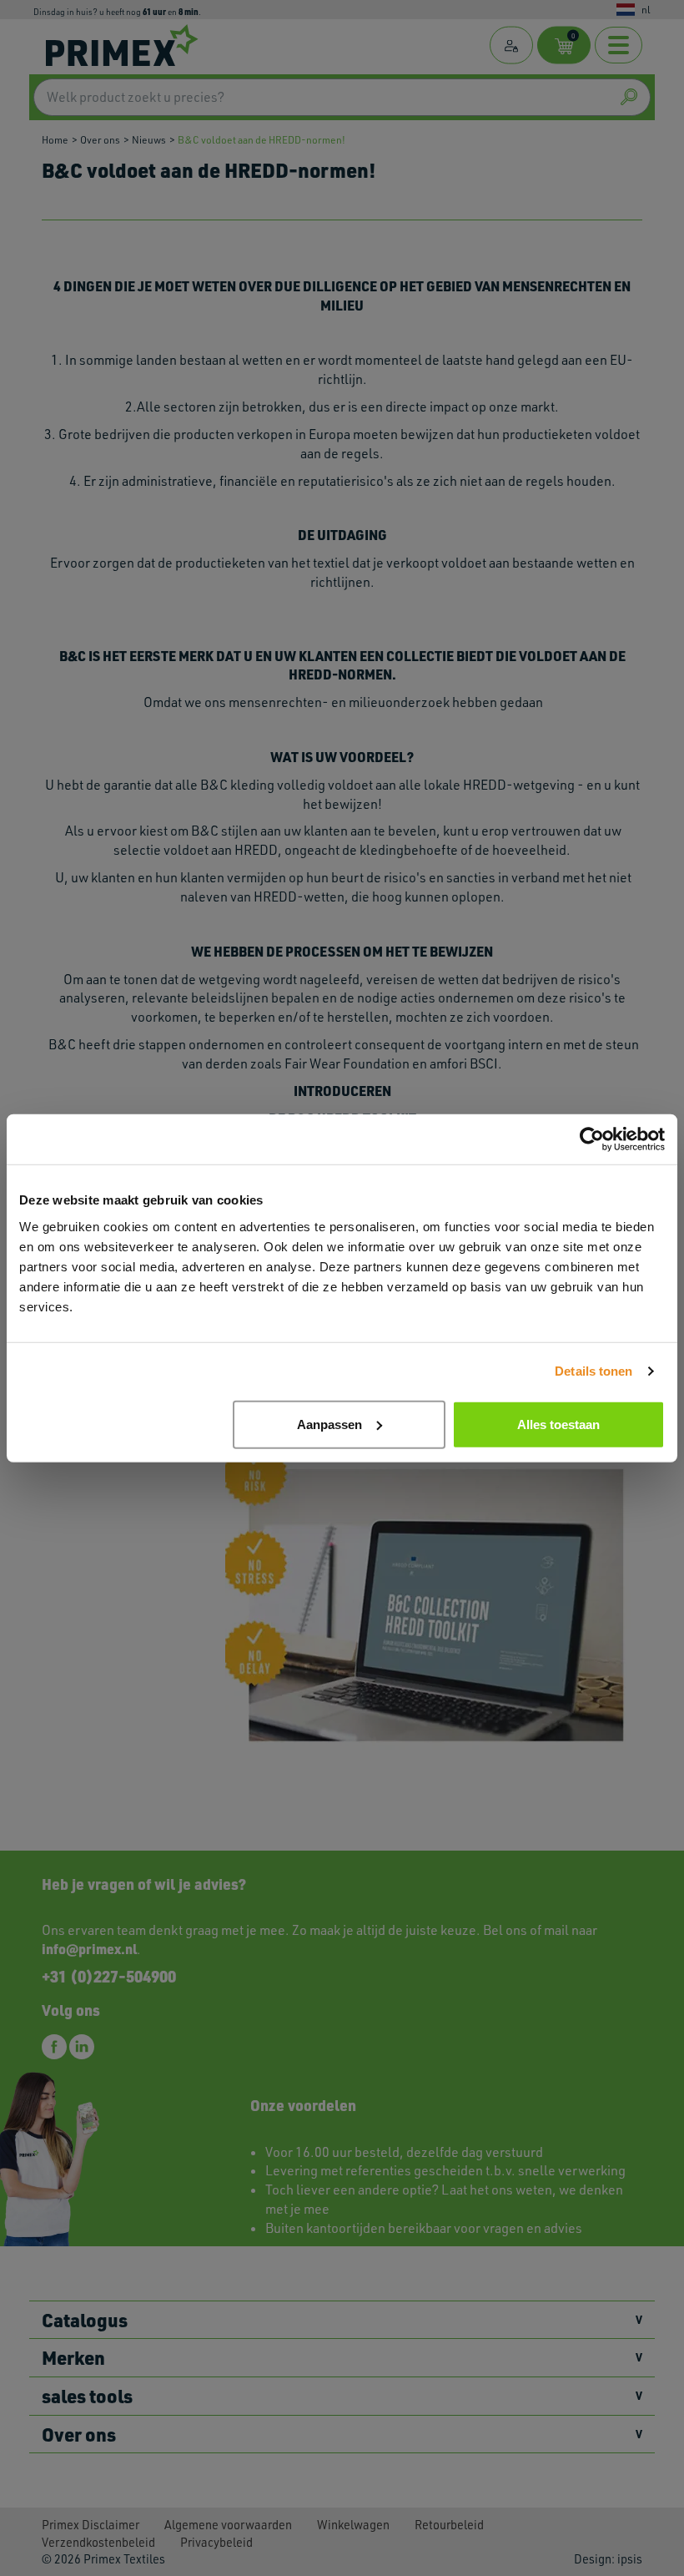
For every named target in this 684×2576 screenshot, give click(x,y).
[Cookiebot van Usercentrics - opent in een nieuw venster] (592, 1139)
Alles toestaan (558, 1424)
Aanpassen (329, 1424)
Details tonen (593, 1371)
